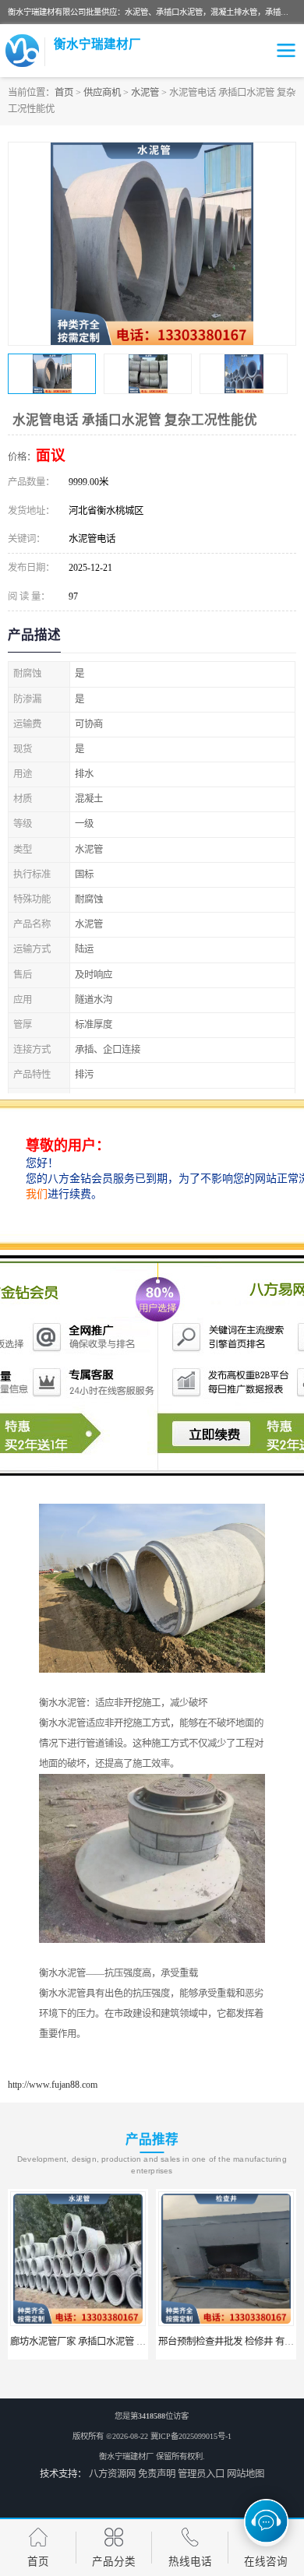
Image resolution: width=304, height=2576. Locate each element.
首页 (64, 93)
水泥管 (145, 93)
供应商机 (102, 93)
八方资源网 (112, 2474)
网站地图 (246, 2474)
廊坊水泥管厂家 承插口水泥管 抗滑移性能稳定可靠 (115, 2342)
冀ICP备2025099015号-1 (191, 2436)
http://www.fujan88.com (53, 2085)
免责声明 (157, 2474)
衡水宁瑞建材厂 (126, 2456)
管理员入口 (201, 2474)
